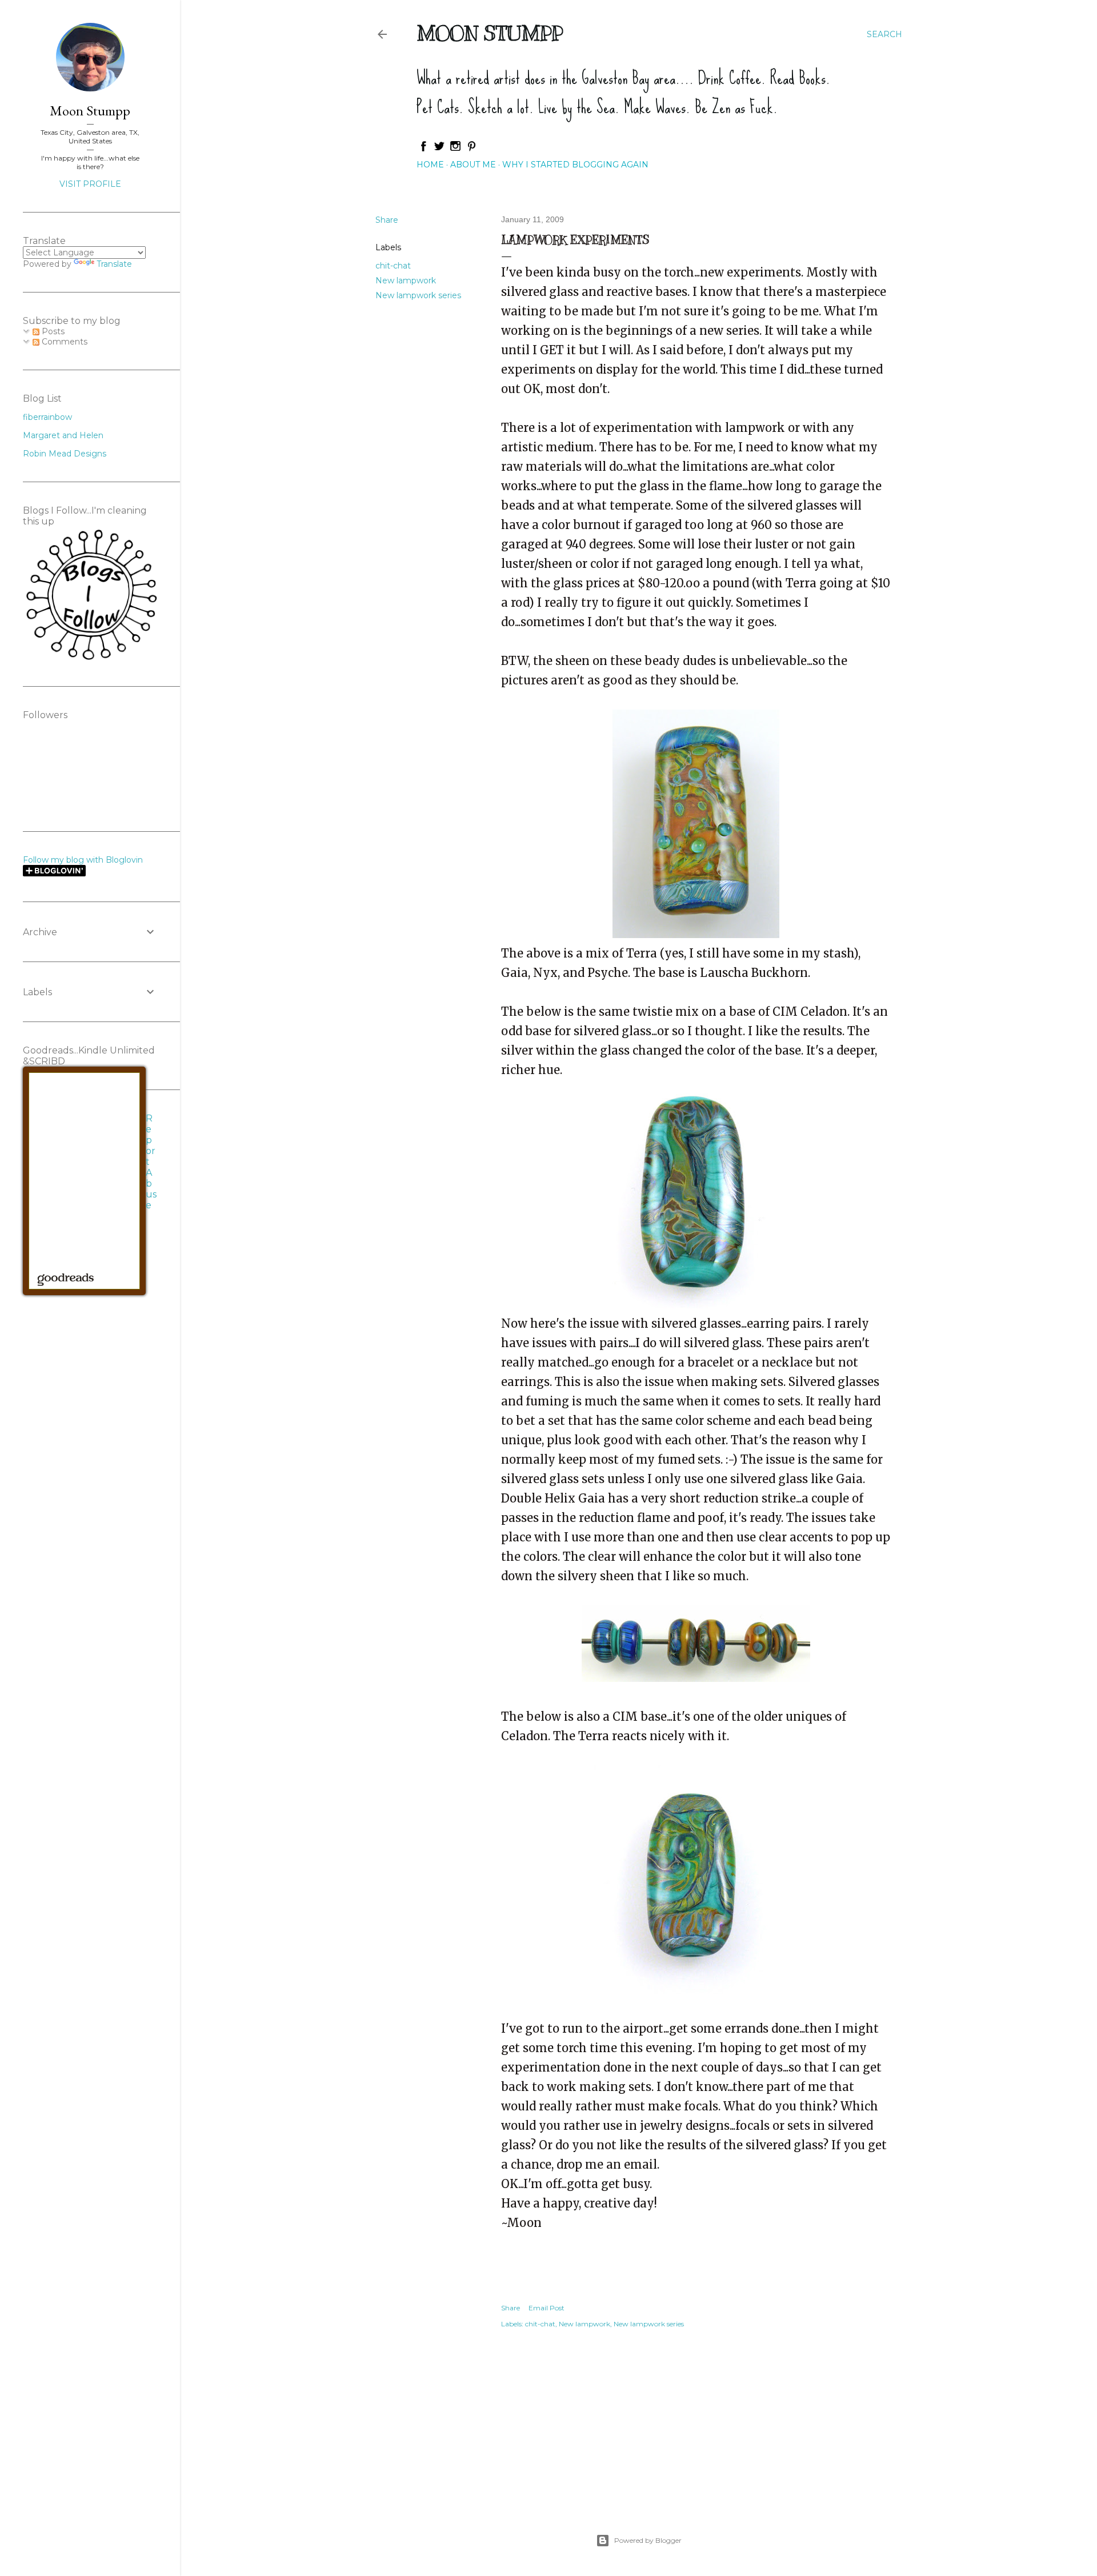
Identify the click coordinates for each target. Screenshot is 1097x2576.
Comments (63, 342)
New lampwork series (418, 295)
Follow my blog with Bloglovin (83, 860)
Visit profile (90, 184)
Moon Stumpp (490, 33)
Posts (52, 331)
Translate (114, 264)
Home (430, 165)
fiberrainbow (47, 417)
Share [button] (387, 220)
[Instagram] (455, 149)
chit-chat (393, 266)
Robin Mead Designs (65, 454)
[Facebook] (423, 149)
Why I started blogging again (575, 165)
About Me (473, 165)
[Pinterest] (471, 149)
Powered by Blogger (648, 2540)
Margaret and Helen (63, 435)
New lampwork (406, 281)
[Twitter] (439, 149)
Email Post (547, 2308)
